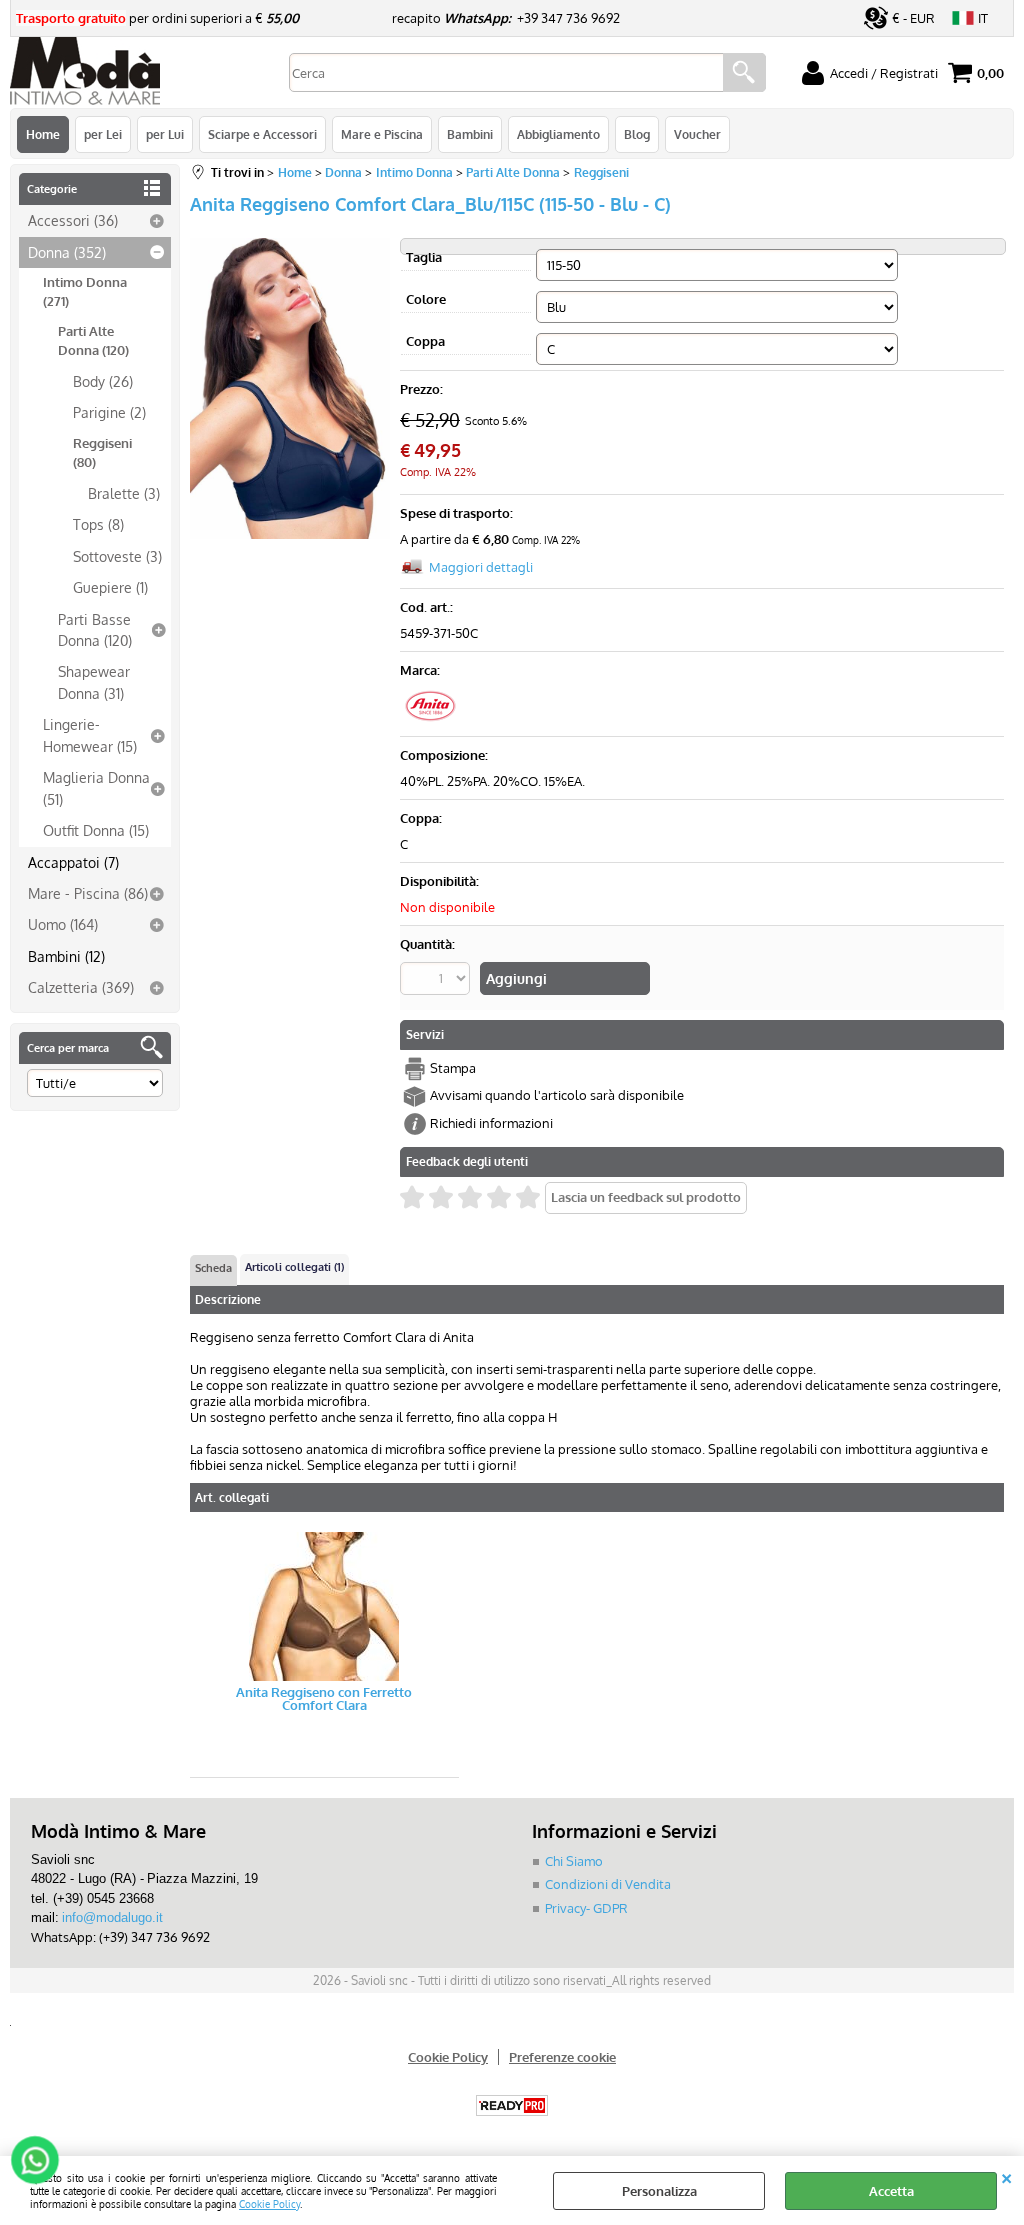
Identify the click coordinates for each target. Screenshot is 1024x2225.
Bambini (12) (66, 956)
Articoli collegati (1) (294, 1267)
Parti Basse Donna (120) (95, 629)
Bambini (470, 134)
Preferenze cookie (562, 2057)
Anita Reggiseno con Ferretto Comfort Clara (324, 1699)
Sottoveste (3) (117, 556)
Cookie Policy (269, 2203)
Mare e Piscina (382, 134)
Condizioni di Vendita (608, 1884)
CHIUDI (1006, 2176)
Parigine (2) (109, 412)
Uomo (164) (63, 924)
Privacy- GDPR (586, 1908)
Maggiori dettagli (481, 567)
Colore (426, 299)
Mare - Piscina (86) (88, 893)
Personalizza (659, 2191)
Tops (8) (98, 524)
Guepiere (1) (110, 587)
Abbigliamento (558, 134)
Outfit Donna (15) (96, 830)
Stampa (453, 1068)
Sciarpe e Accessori (262, 134)
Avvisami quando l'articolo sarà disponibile (557, 1095)
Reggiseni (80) (102, 453)
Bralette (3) (124, 493)
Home (43, 134)
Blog (637, 134)
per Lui (165, 134)
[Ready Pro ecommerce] (512, 2105)
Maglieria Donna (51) (96, 787)
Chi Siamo (574, 1861)
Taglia (424, 257)
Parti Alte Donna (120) (93, 341)
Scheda (213, 1268)
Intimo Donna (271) (85, 292)
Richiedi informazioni (491, 1123)
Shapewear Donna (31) (94, 681)
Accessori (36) (73, 220)
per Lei (103, 134)
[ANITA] (430, 718)
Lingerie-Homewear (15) (90, 734)
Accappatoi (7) (73, 862)
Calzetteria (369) (81, 987)
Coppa (425, 341)
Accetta (891, 2191)
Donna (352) (67, 252)
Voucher (697, 134)
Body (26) (103, 381)
